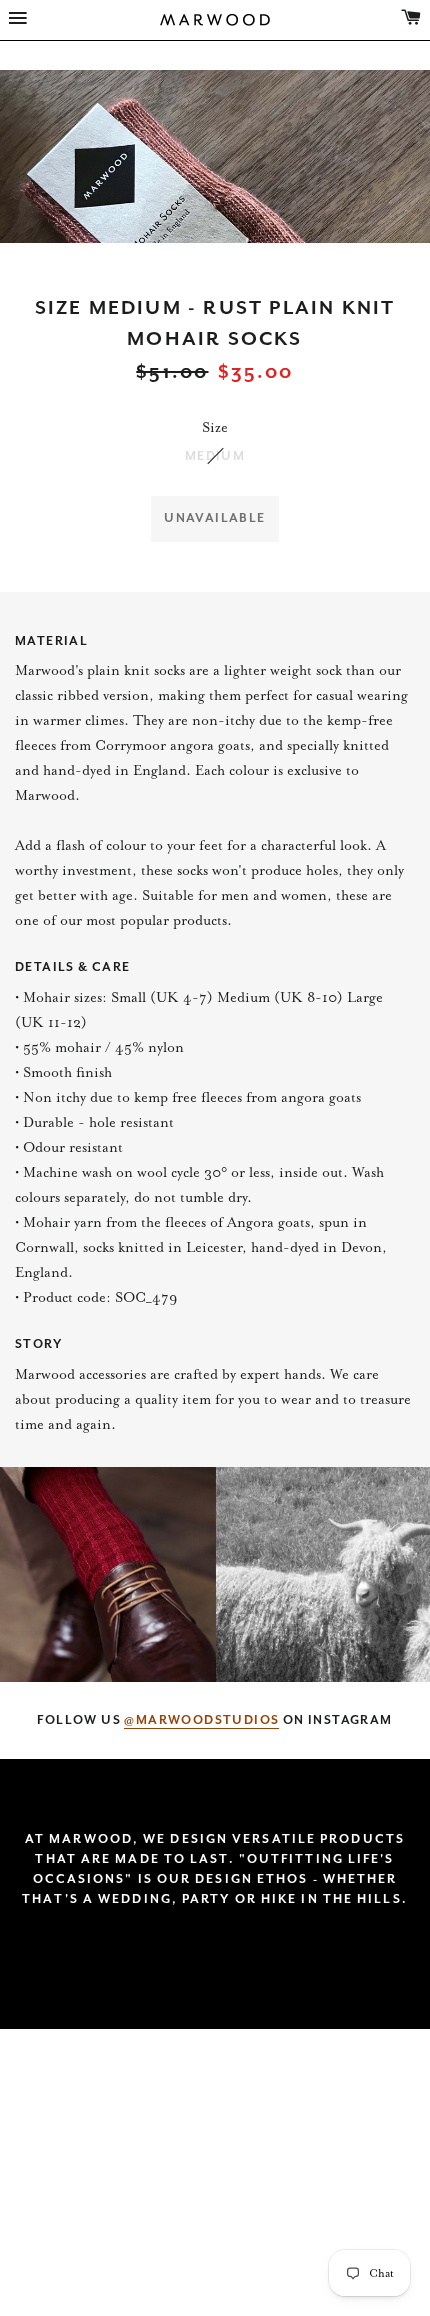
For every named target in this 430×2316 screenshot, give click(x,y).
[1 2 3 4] (215, 156)
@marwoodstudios (201, 1720)
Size (215, 427)
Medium (215, 456)
